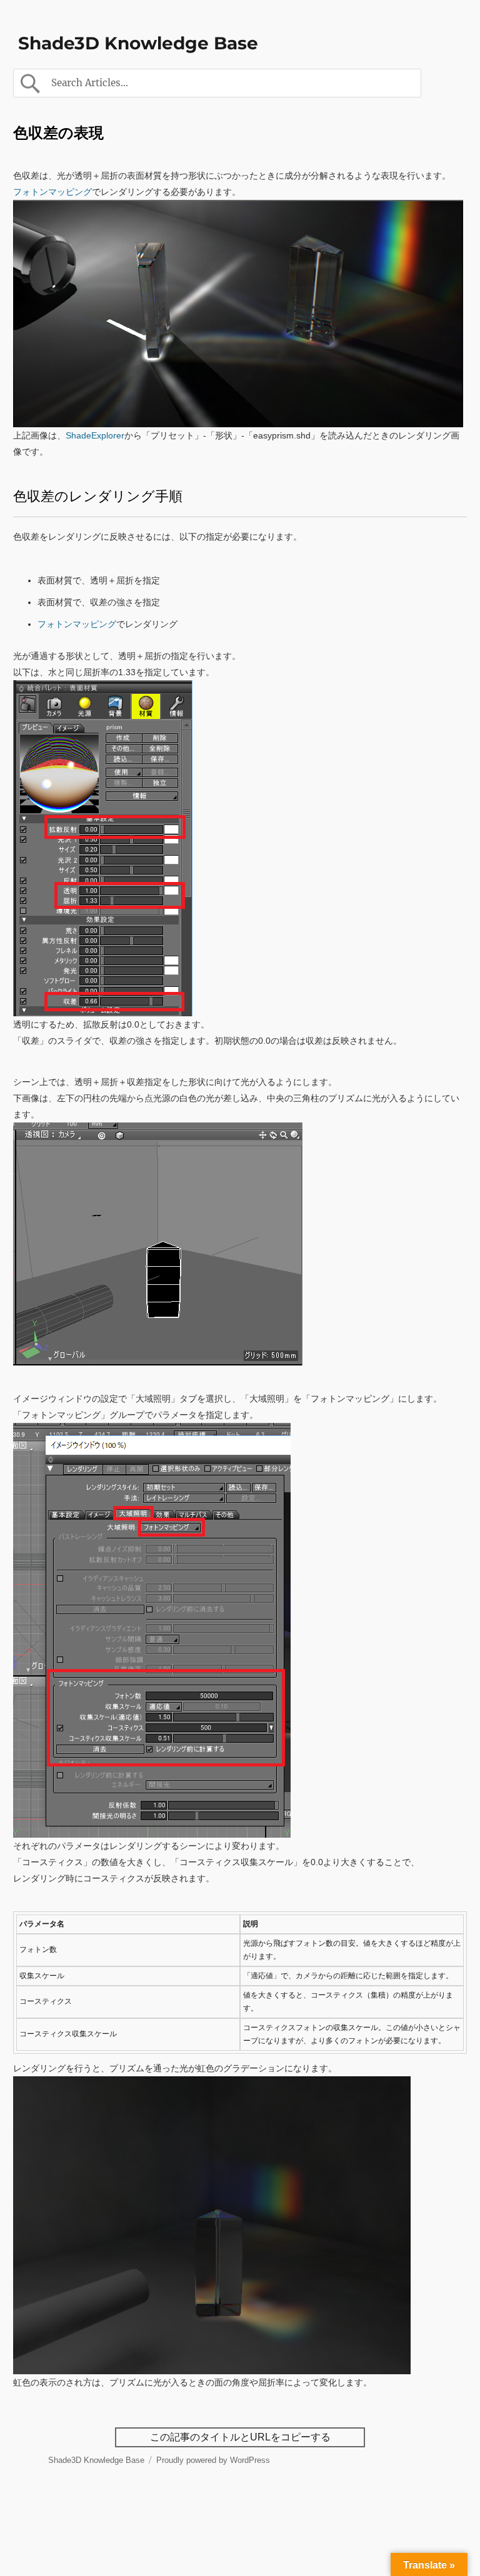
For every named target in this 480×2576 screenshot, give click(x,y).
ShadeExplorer (95, 435)
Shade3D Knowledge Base (138, 43)
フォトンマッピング (52, 192)
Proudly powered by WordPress (213, 2460)
